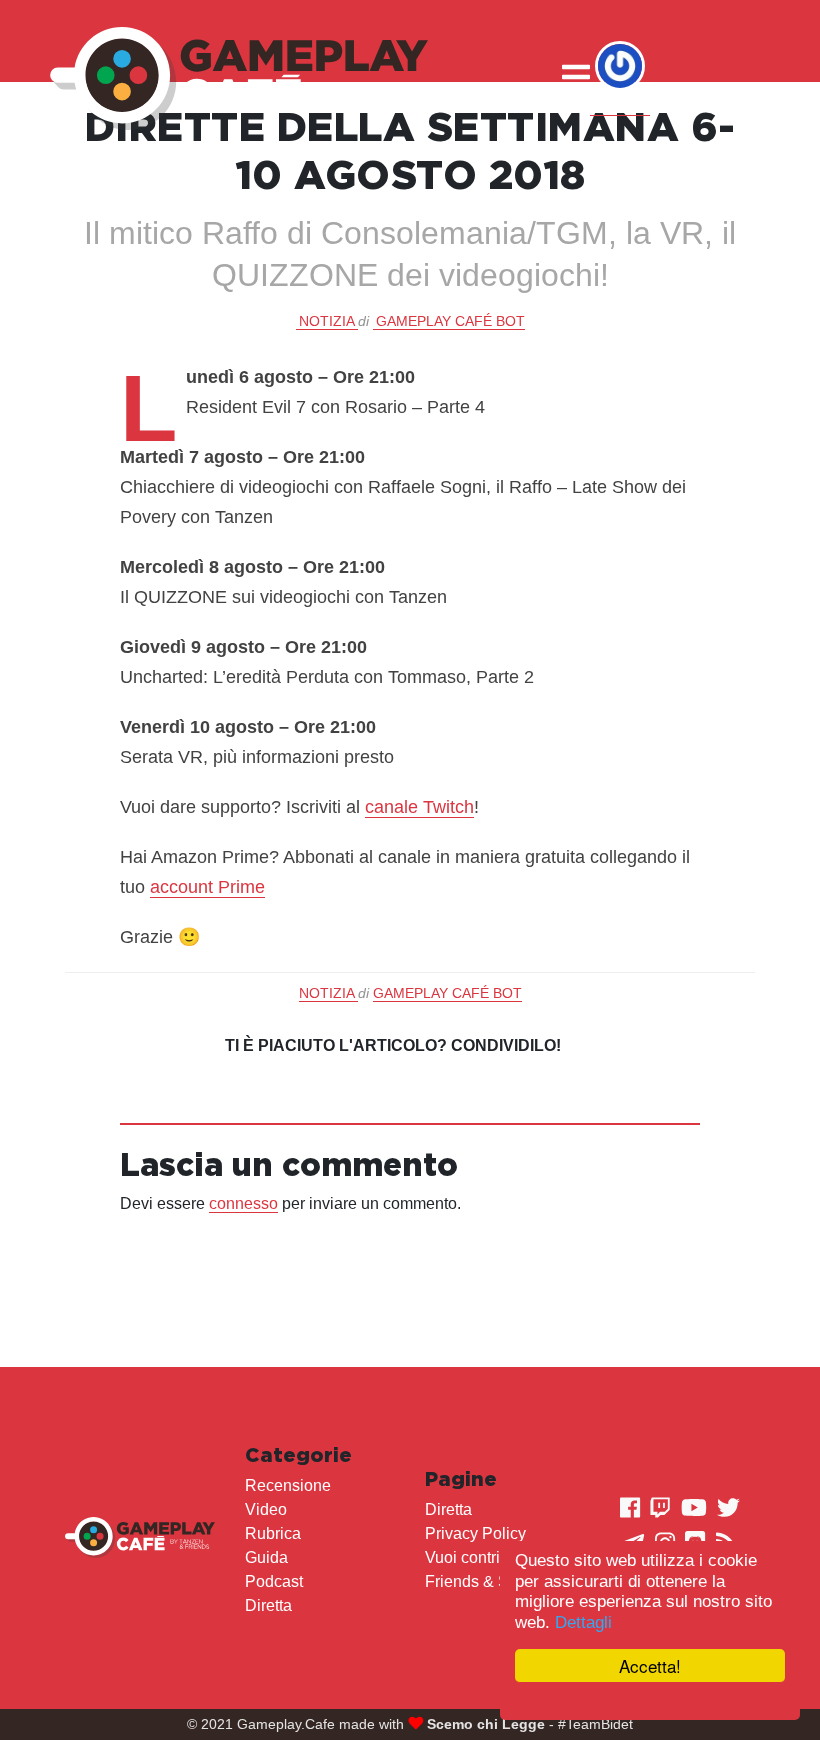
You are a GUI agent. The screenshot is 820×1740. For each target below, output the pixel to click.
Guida (266, 1557)
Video (266, 1509)
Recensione (288, 1485)
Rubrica (273, 1533)
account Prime (207, 887)
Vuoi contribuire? (485, 1557)
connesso (243, 1203)
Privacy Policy (475, 1533)
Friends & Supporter (496, 1581)
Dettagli (583, 1622)
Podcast (274, 1581)
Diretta (268, 1605)
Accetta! (650, 1665)
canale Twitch (419, 807)
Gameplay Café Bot (450, 321)
